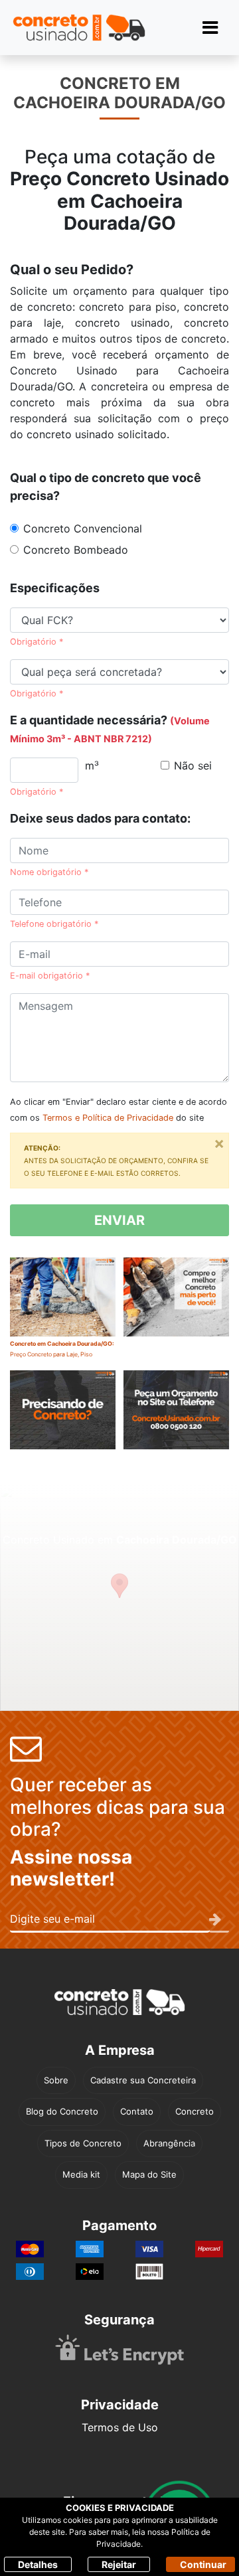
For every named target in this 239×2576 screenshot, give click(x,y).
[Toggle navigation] (210, 28)
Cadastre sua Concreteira (143, 2080)
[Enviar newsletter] (219, 1920)
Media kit (81, 2174)
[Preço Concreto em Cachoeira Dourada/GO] (176, 1420)
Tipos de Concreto (83, 2143)
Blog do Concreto (62, 2111)
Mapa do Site (149, 2174)
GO (162, 223)
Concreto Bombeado (76, 550)
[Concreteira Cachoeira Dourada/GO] (63, 1420)
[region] (119, 1598)
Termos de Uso (120, 2427)
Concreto (195, 2111)
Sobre (56, 2080)
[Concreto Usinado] (119, 2002)
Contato (137, 2111)
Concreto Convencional (83, 528)
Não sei (193, 765)
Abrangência (169, 2143)
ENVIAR (119, 1220)
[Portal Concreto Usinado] (79, 28)
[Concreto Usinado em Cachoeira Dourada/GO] (176, 1307)
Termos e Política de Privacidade (108, 1118)
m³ (92, 765)
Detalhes (38, 2564)
